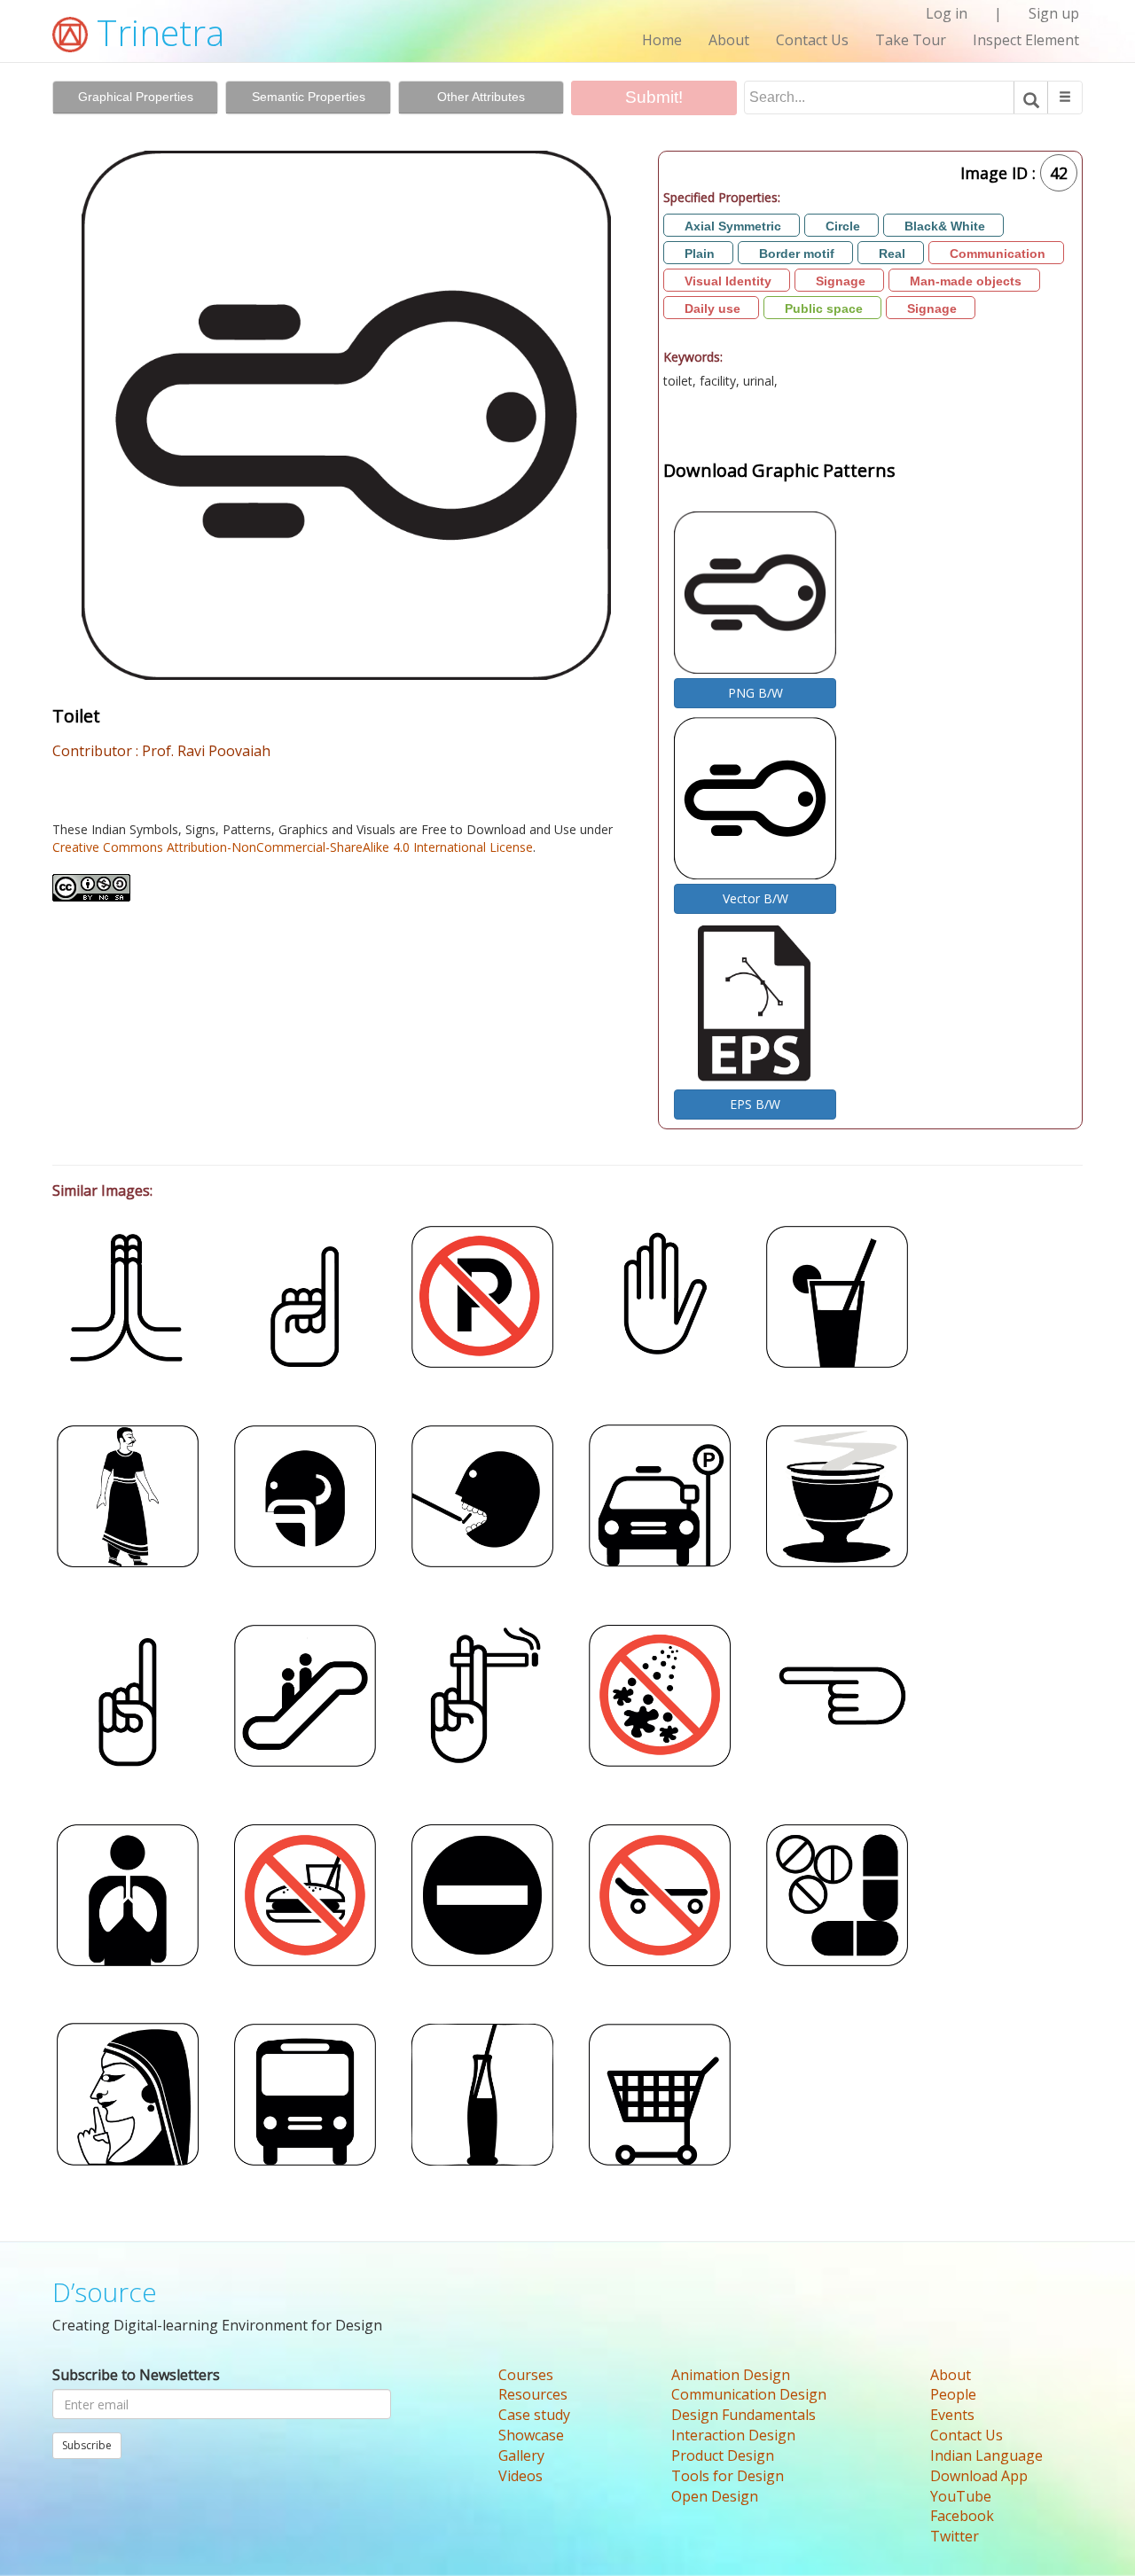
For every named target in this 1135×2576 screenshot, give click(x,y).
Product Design (723, 2455)
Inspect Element (1026, 40)
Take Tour (911, 40)
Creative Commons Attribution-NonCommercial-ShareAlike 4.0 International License (293, 847)
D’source (105, 2292)
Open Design (715, 2496)
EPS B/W (755, 1104)
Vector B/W (755, 898)
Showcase (531, 2435)
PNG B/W (755, 693)
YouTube (961, 2496)
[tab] (135, 98)
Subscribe (87, 2445)
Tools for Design (728, 2476)
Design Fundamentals (744, 2415)
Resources (533, 2394)
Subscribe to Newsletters (136, 2375)
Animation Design (731, 2375)
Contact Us (812, 40)
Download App (979, 2476)
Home (662, 40)
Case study (534, 2415)
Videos (521, 2476)
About (729, 40)
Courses (526, 2375)
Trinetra (156, 32)
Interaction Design (733, 2435)
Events (952, 2415)
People (953, 2394)
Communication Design (749, 2394)
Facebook (962, 2516)
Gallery (521, 2455)
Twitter (955, 2536)
